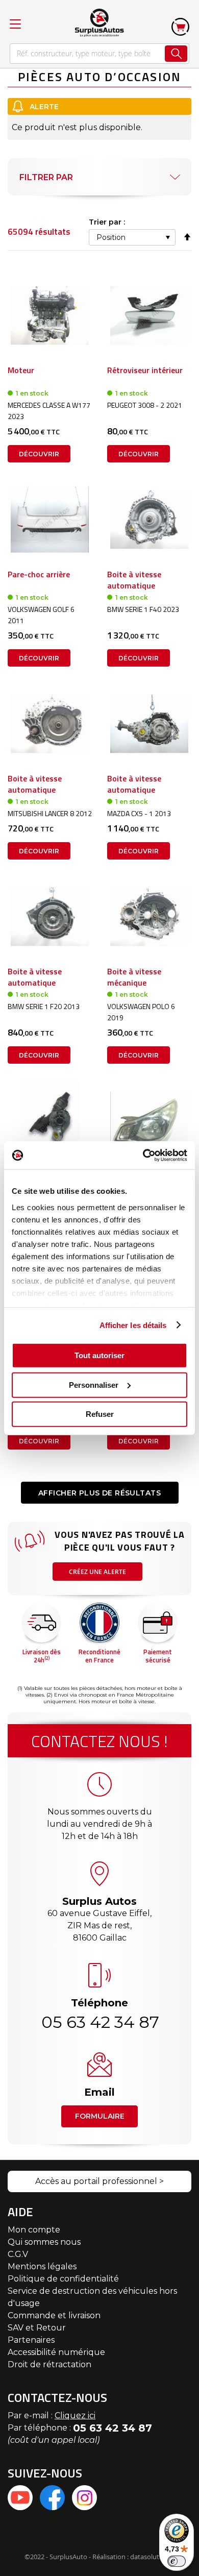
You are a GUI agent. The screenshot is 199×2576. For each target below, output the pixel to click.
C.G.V (18, 2254)
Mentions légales (42, 2266)
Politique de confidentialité (63, 2279)
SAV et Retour (37, 2328)
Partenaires (31, 2340)
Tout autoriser (99, 1355)
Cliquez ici (75, 2415)
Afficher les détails (133, 1325)
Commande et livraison (54, 2315)
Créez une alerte (97, 1572)
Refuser (100, 1414)
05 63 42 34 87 (99, 2022)
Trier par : (107, 222)
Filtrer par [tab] (46, 177)
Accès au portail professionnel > (99, 2181)
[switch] (177, 2561)
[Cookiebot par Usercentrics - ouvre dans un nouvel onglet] (143, 1155)
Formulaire (100, 2116)
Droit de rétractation (49, 2364)
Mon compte (34, 2230)
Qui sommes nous (44, 2242)
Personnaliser (94, 1384)
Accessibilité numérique (56, 2352)
